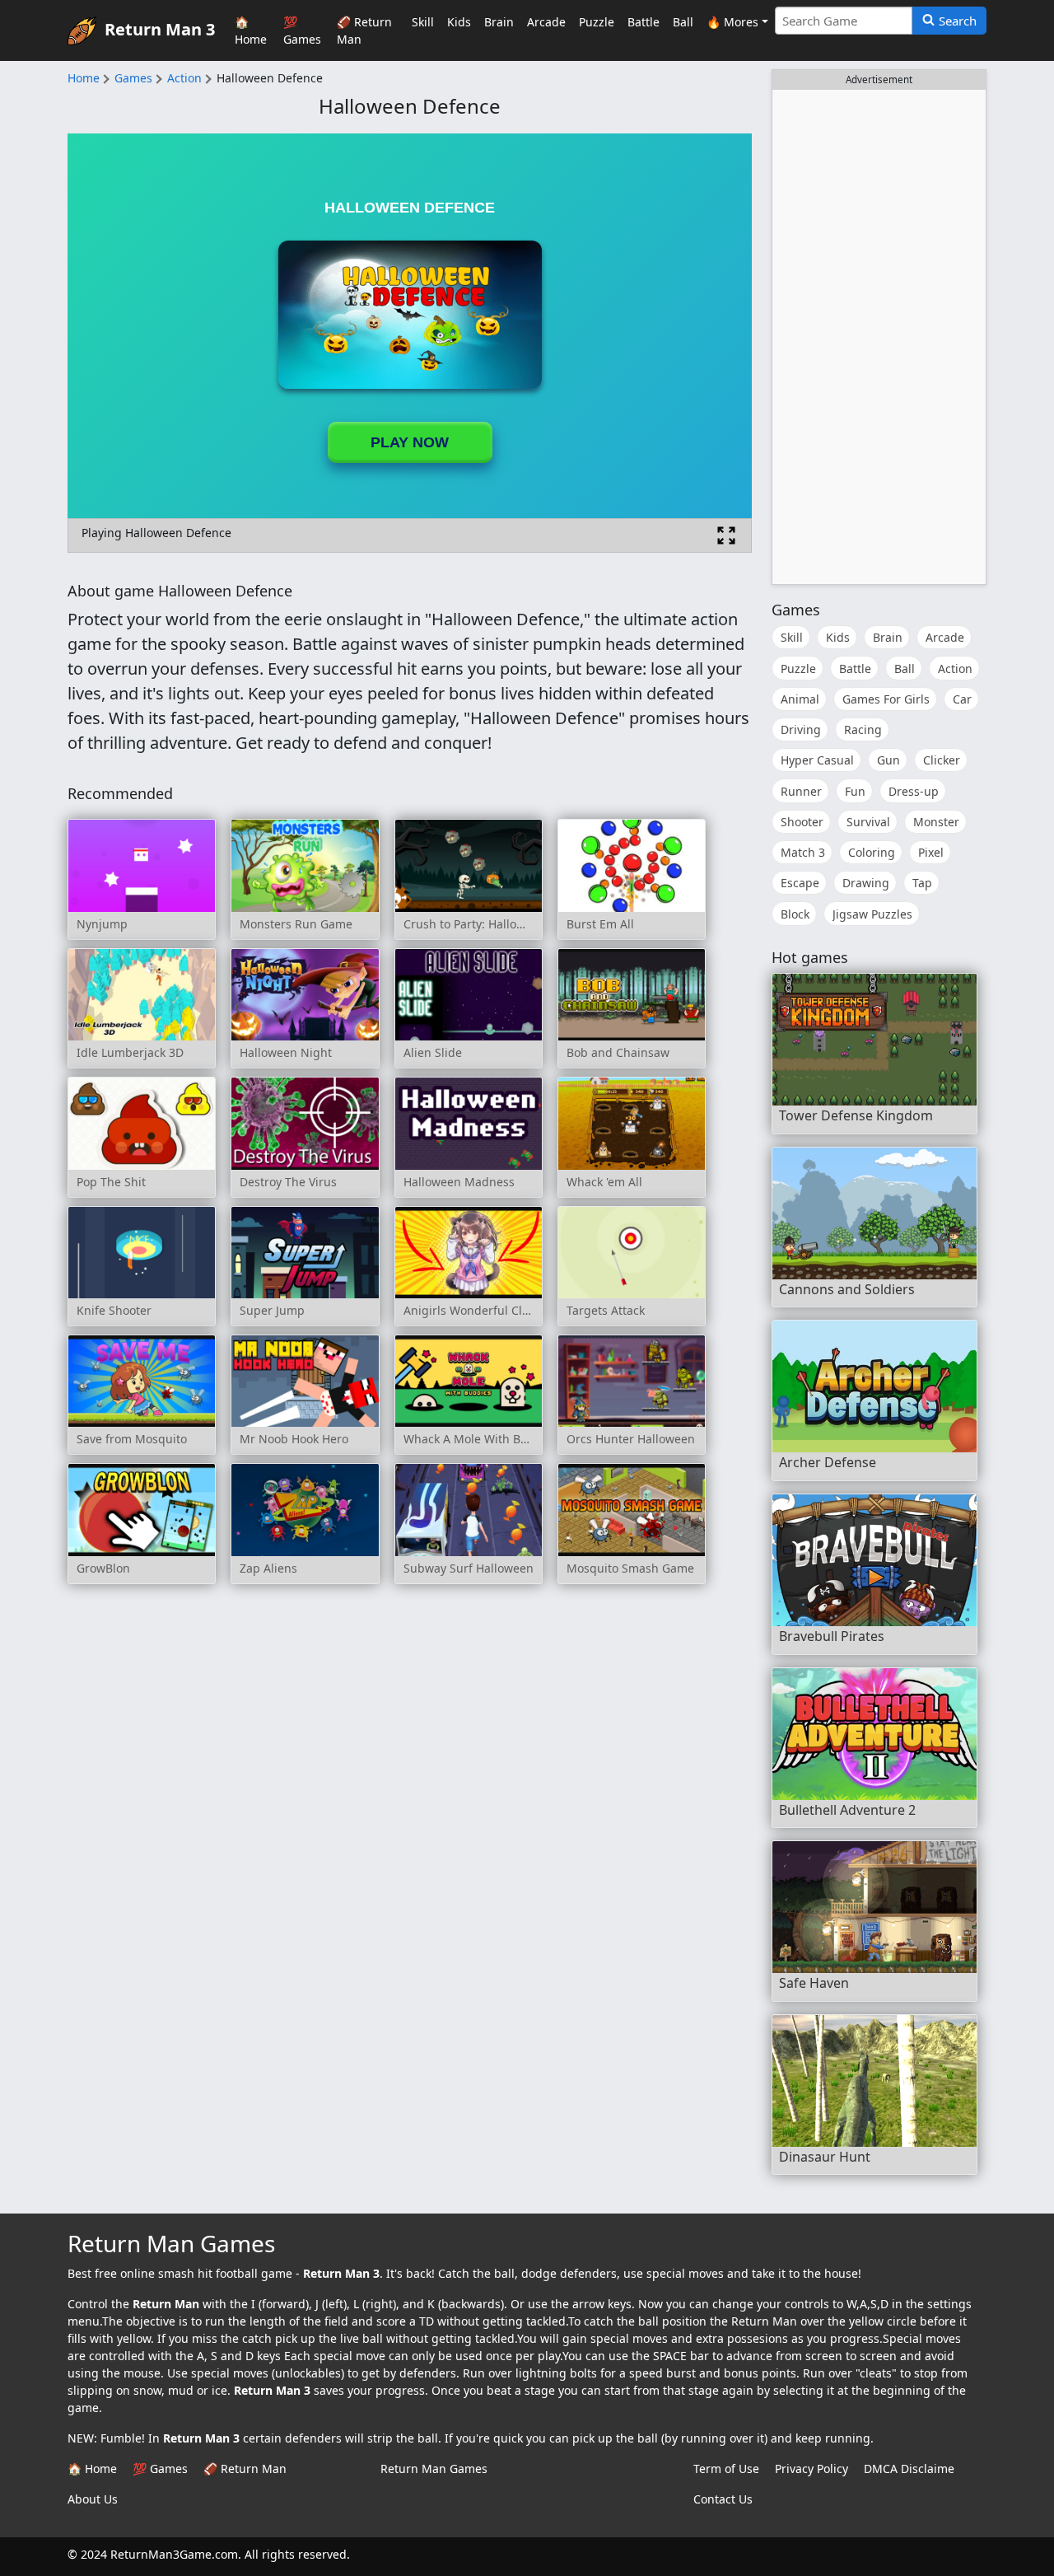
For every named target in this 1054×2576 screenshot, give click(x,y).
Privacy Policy (811, 2468)
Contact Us (723, 2499)
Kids (459, 22)
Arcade (546, 22)
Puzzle (597, 22)
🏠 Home (251, 30)
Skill (423, 22)
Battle (644, 22)
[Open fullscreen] (726, 535)
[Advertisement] (879, 337)
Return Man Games (434, 2468)
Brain (499, 22)
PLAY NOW (410, 442)
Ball (683, 22)
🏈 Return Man (364, 30)
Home (84, 78)
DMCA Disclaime (909, 2468)
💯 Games (302, 30)
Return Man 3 (160, 28)
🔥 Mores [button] (732, 22)
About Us (93, 2499)
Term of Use (726, 2468)
